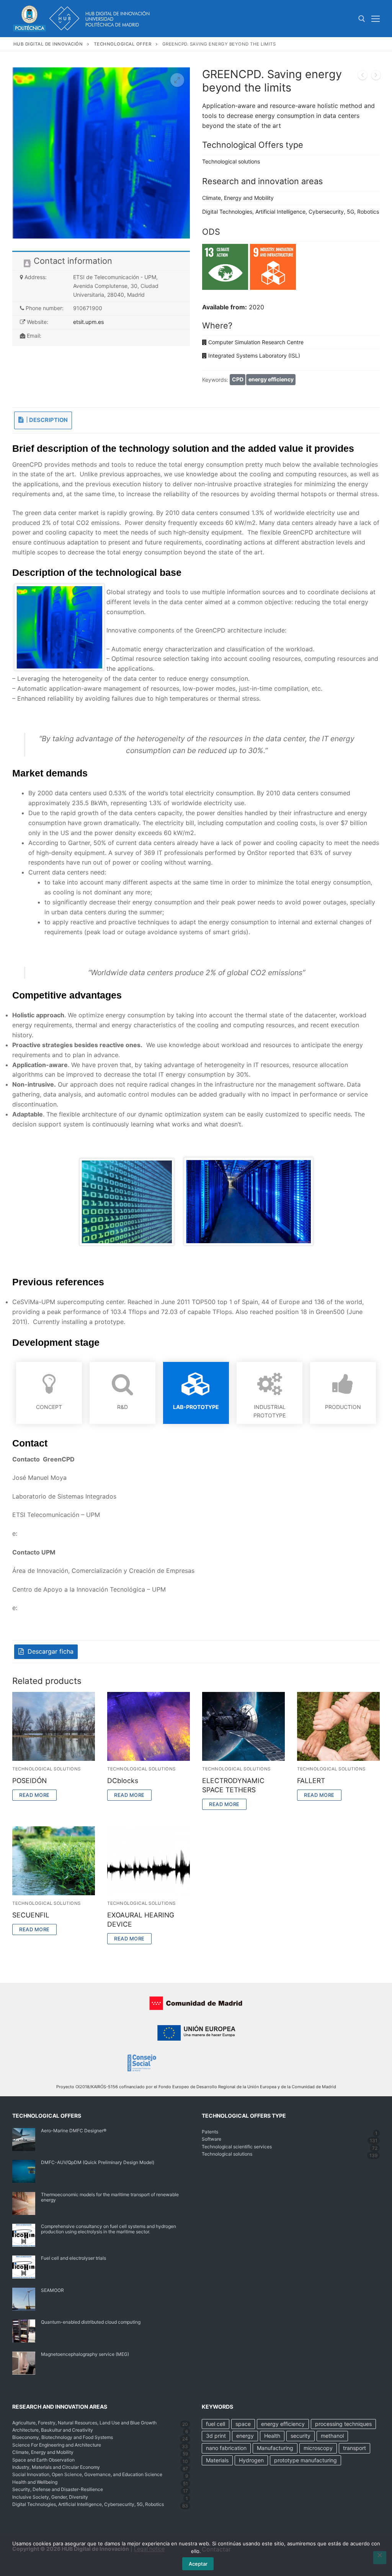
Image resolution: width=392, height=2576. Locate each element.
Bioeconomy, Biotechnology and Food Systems (63, 2437)
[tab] (43, 420)
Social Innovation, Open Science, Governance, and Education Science (87, 2474)
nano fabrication (226, 2448)
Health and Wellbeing (35, 2482)
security (301, 2436)
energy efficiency (271, 379)
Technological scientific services (237, 2147)
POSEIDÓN (29, 1781)
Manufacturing (275, 2448)
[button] (177, 80)
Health (272, 2436)
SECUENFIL (31, 1915)
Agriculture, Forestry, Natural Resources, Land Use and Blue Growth (84, 2423)
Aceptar (198, 2564)
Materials (217, 2460)
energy (245, 2436)
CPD (238, 379)
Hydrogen (251, 2460)
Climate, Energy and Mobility (238, 198)
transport (354, 2448)
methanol (332, 2436)
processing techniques (343, 2424)
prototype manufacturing (305, 2460)
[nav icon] (376, 19)
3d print (216, 2436)
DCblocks (123, 1781)
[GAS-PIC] (363, 77)
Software (212, 2139)
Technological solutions (231, 161)
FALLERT (311, 1781)
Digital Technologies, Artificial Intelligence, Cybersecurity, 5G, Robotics (291, 212)
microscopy (318, 2448)
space (243, 2424)
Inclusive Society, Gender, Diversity (50, 2497)
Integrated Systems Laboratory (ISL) (254, 356)
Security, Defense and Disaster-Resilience (58, 2489)
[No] (380, 2558)
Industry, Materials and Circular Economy (56, 2467)
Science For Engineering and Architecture (57, 2445)
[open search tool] (362, 19)
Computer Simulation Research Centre (256, 342)
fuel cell (216, 2424)
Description (48, 420)
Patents (210, 2132)
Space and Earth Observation (43, 2460)
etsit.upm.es (88, 322)
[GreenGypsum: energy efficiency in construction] (376, 77)
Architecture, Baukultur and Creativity (53, 2430)
